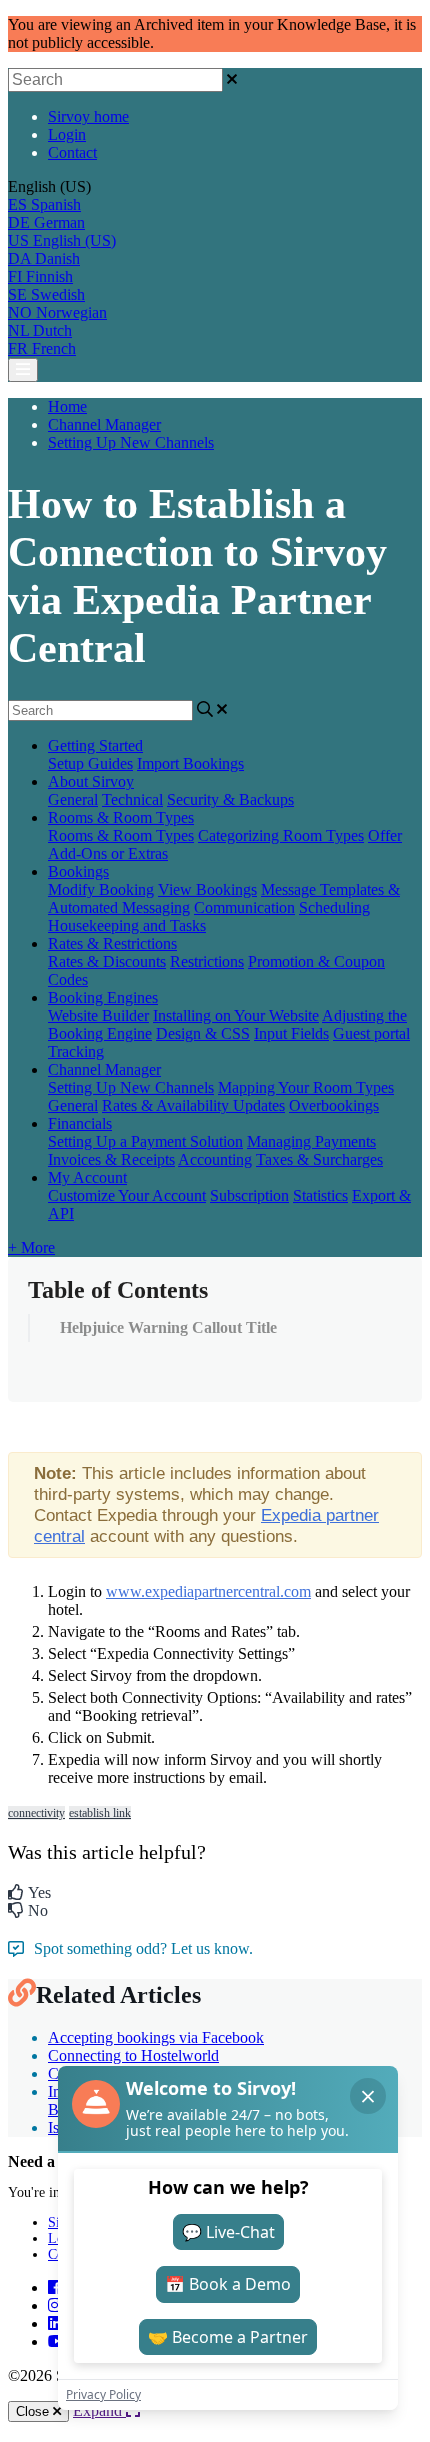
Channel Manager (104, 424)
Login (67, 134)
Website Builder (98, 1015)
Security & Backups (230, 799)
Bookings (78, 871)
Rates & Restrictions (112, 943)
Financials (80, 1123)
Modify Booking (101, 889)
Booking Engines (103, 997)
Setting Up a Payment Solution (145, 1141)
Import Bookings (190, 763)
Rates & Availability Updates (193, 1105)
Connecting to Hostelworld (133, 2055)
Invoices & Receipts (111, 1159)
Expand (99, 2410)
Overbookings (334, 1105)
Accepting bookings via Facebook (156, 2037)
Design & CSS (203, 1033)
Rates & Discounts (107, 961)
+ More (31, 1247)
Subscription (249, 1195)
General (73, 799)
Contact (72, 152)
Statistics (320, 1195)
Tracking (76, 1051)
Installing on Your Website (236, 1015)
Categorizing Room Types (281, 835)
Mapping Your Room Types (306, 1087)
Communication (244, 907)
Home (67, 406)
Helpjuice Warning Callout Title (168, 1327)
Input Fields (291, 1033)
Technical (132, 799)
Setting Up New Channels (131, 442)
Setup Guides (90, 763)
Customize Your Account (127, 1195)
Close (34, 2411)
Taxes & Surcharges (319, 1159)
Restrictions (207, 961)
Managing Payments (311, 1141)
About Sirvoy (91, 781)
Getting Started (95, 745)
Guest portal (371, 1033)
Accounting (215, 1159)
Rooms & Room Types (121, 817)
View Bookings (207, 889)
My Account (87, 1177)
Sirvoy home (88, 116)
